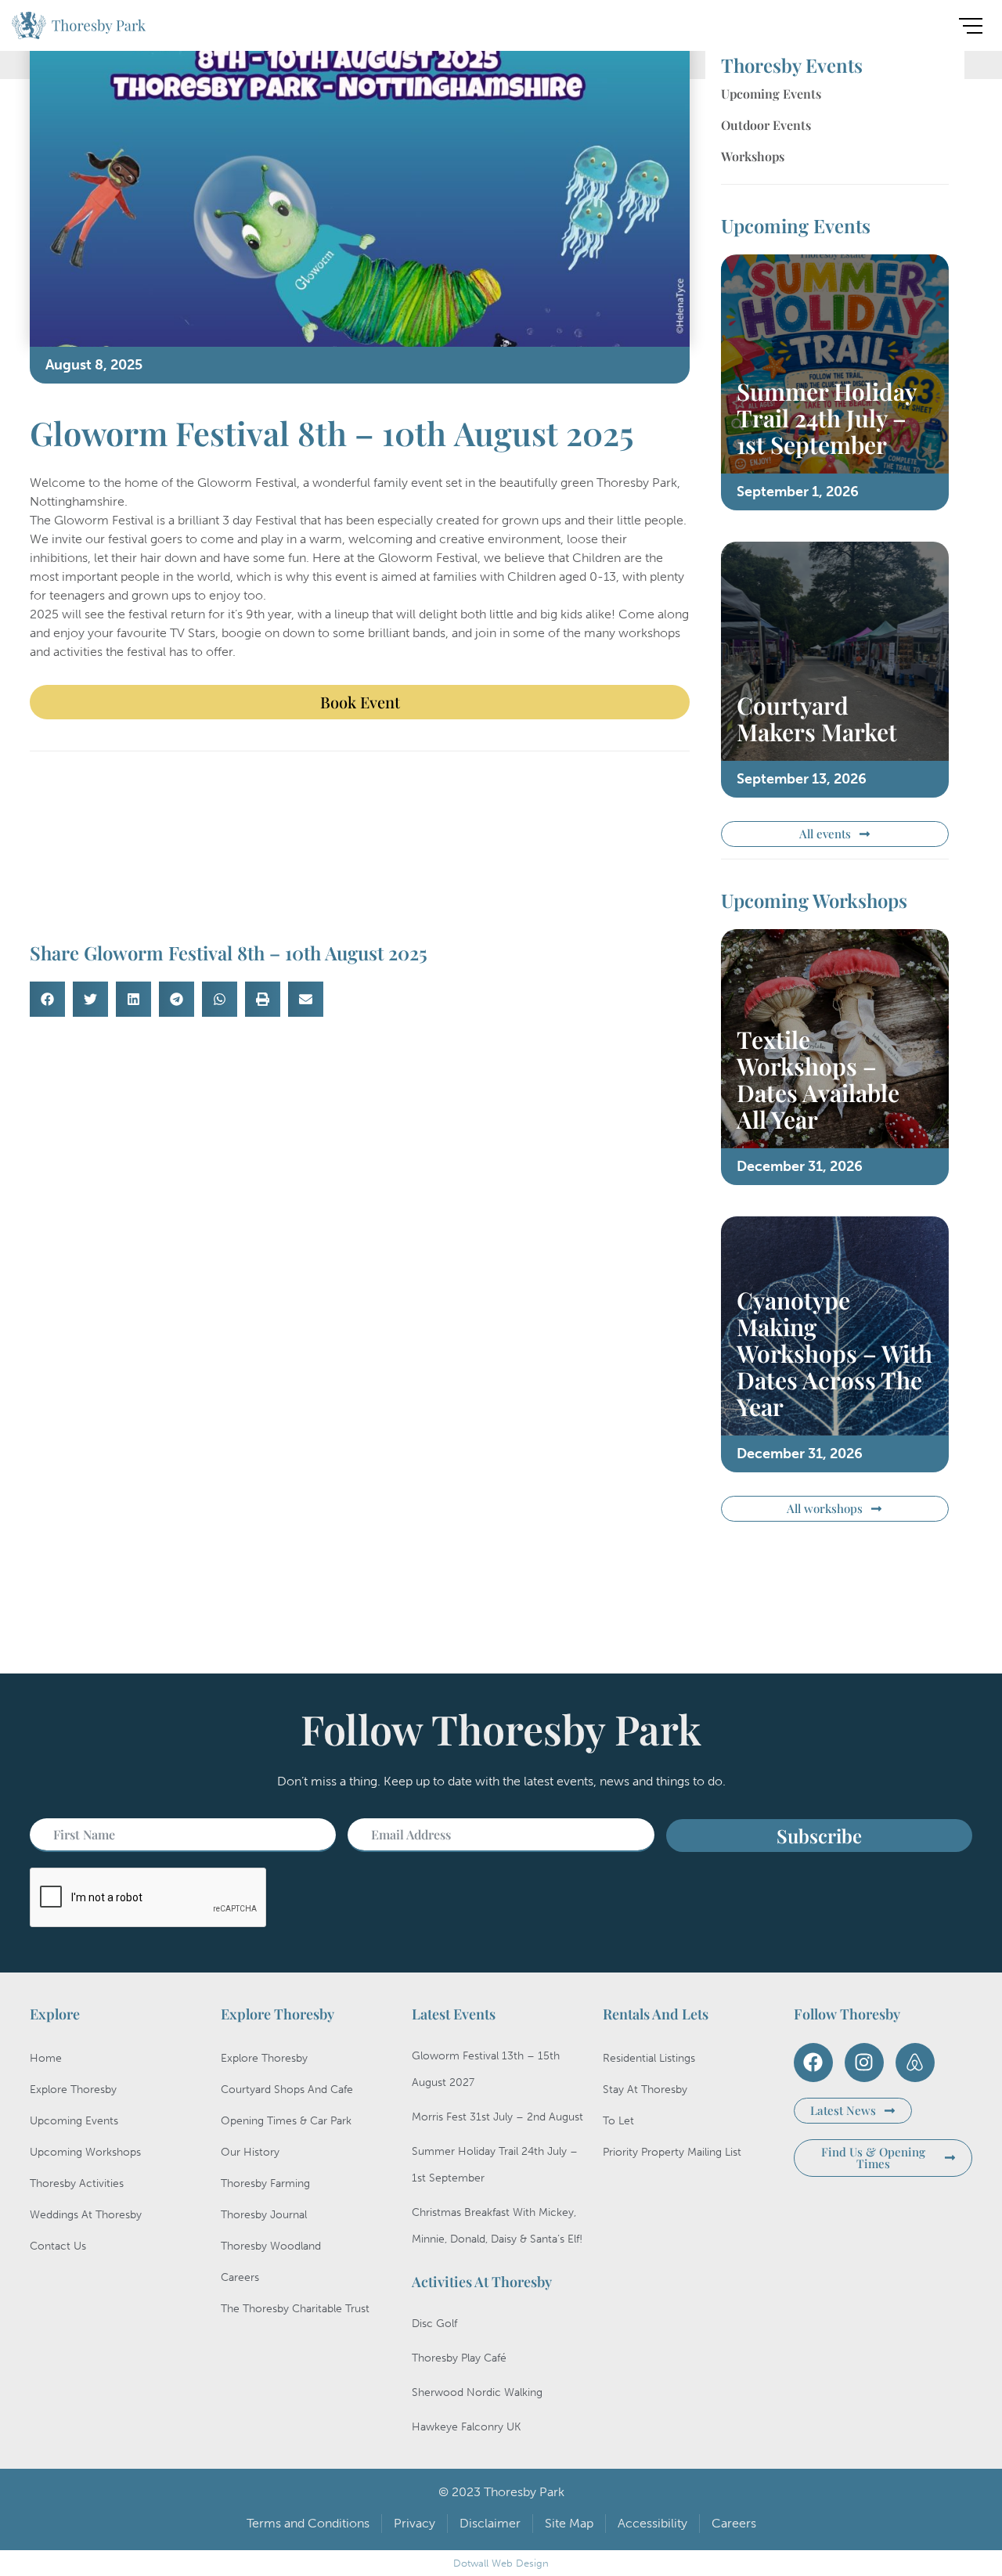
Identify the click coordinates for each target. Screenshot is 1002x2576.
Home (46, 2058)
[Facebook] (813, 2063)
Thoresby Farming (265, 2183)
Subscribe (819, 1836)
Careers (240, 2277)
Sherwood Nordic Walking (477, 2392)
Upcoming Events (771, 94)
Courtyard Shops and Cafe (287, 2090)
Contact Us (58, 2246)
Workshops (753, 156)
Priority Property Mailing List (672, 2152)
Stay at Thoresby (645, 2090)
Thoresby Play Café (459, 2358)
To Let (618, 2121)
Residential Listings (649, 2058)
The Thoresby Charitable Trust (295, 2309)
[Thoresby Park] (79, 28)
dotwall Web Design (501, 2563)
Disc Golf (434, 2324)
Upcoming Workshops (85, 2152)
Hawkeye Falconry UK (466, 2427)
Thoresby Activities (77, 2183)
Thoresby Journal (264, 2215)
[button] (47, 999)
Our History (250, 2152)
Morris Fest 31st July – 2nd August (497, 2117)
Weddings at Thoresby (86, 2215)
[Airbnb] (915, 2063)
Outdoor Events (766, 125)
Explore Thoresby (73, 2090)
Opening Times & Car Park (286, 2121)
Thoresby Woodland (271, 2246)
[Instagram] (864, 2063)
